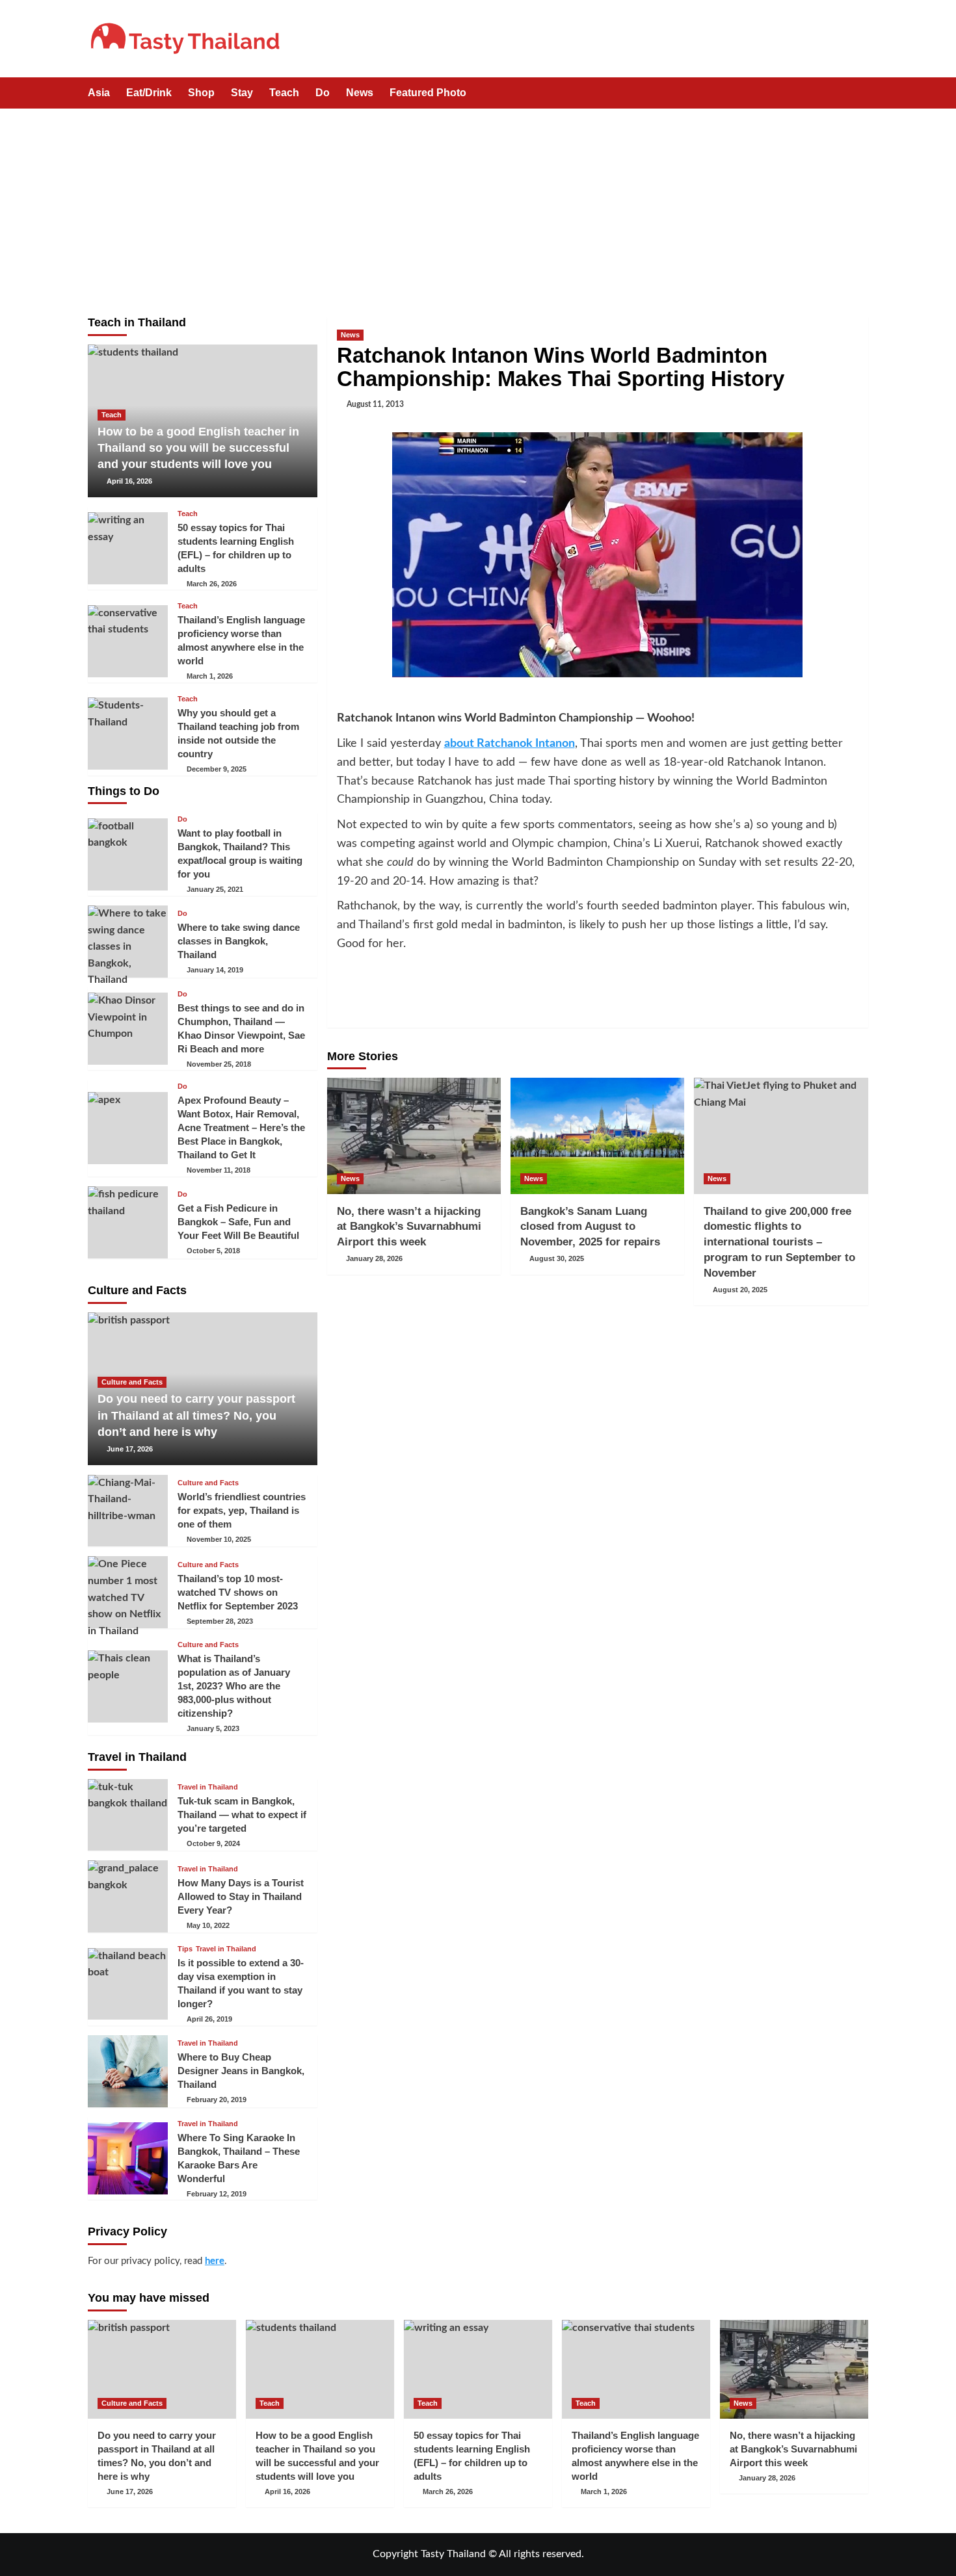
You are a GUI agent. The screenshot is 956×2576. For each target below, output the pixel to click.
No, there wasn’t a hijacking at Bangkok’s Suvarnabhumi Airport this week (409, 1227)
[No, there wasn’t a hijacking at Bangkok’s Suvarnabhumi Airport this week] (414, 1136)
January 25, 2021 (215, 889)
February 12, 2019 (217, 2194)
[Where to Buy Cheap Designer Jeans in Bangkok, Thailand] (128, 2071)
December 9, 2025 (217, 769)
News (360, 93)
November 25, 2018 (219, 1064)
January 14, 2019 (215, 970)
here (215, 2261)
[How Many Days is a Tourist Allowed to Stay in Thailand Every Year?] (128, 1896)
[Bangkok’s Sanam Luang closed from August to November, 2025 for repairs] (597, 1136)
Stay (242, 93)
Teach (284, 93)
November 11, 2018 (219, 1170)
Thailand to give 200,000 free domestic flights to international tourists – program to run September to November (779, 1242)
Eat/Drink (149, 93)
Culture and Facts (132, 1382)
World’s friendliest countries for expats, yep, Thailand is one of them (242, 1510)
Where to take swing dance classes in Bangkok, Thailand (239, 941)
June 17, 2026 (130, 1449)
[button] (860, 94)
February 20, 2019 (217, 2100)
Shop (201, 93)
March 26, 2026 (212, 584)
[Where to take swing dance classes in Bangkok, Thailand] (128, 942)
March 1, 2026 (210, 676)
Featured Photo (428, 93)
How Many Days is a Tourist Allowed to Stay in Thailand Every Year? (241, 1896)
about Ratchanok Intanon (510, 744)
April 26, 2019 (209, 2019)
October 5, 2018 (213, 1251)
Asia (99, 93)
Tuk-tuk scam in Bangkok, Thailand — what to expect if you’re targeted (242, 1815)
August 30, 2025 (557, 1258)
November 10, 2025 (219, 1539)
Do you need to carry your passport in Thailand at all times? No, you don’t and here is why (196, 1415)
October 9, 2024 (213, 1843)
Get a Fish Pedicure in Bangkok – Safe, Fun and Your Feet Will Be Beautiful (238, 1222)
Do (323, 93)
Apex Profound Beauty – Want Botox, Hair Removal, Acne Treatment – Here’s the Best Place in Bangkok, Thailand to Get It (241, 1127)
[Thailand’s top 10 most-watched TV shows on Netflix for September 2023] (128, 1592)
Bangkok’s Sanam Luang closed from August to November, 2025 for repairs (590, 1227)
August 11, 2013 (375, 404)
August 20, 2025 (740, 1290)
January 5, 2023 (213, 1728)
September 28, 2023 (220, 1621)
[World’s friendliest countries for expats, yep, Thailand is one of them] (128, 1511)
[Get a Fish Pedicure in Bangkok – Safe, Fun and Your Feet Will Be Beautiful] (128, 1222)
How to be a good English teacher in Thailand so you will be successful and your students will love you (198, 448)
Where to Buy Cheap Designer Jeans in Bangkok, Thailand (241, 2071)
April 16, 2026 (129, 481)
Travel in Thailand (208, 1787)
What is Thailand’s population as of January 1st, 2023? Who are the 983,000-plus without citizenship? (234, 1686)
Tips (185, 1949)
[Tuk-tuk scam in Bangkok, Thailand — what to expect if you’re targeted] (128, 1815)
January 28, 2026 (374, 1258)
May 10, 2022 (208, 1925)
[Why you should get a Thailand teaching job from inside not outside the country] (128, 734)
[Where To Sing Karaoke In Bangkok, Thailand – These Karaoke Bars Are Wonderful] (128, 2158)
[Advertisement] (478, 206)
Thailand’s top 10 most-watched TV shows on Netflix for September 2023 (238, 1592)
